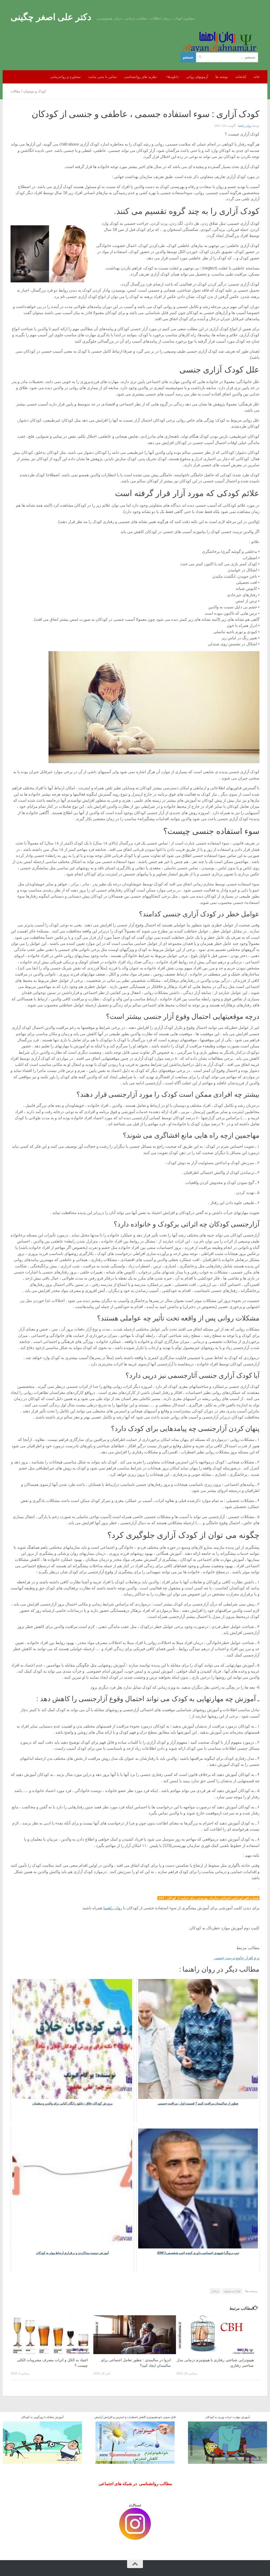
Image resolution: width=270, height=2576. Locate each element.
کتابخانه (241, 77)
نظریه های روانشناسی (141, 77)
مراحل (215, 2291)
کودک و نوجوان (35, 91)
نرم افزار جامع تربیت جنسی (237, 1958)
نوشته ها (222, 77)
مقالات (15, 91)
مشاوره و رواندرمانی (66, 77)
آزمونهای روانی (197, 77)
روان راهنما (245, 126)
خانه (257, 77)
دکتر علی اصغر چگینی (51, 17)
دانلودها (173, 77)
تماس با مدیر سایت (102, 77)
